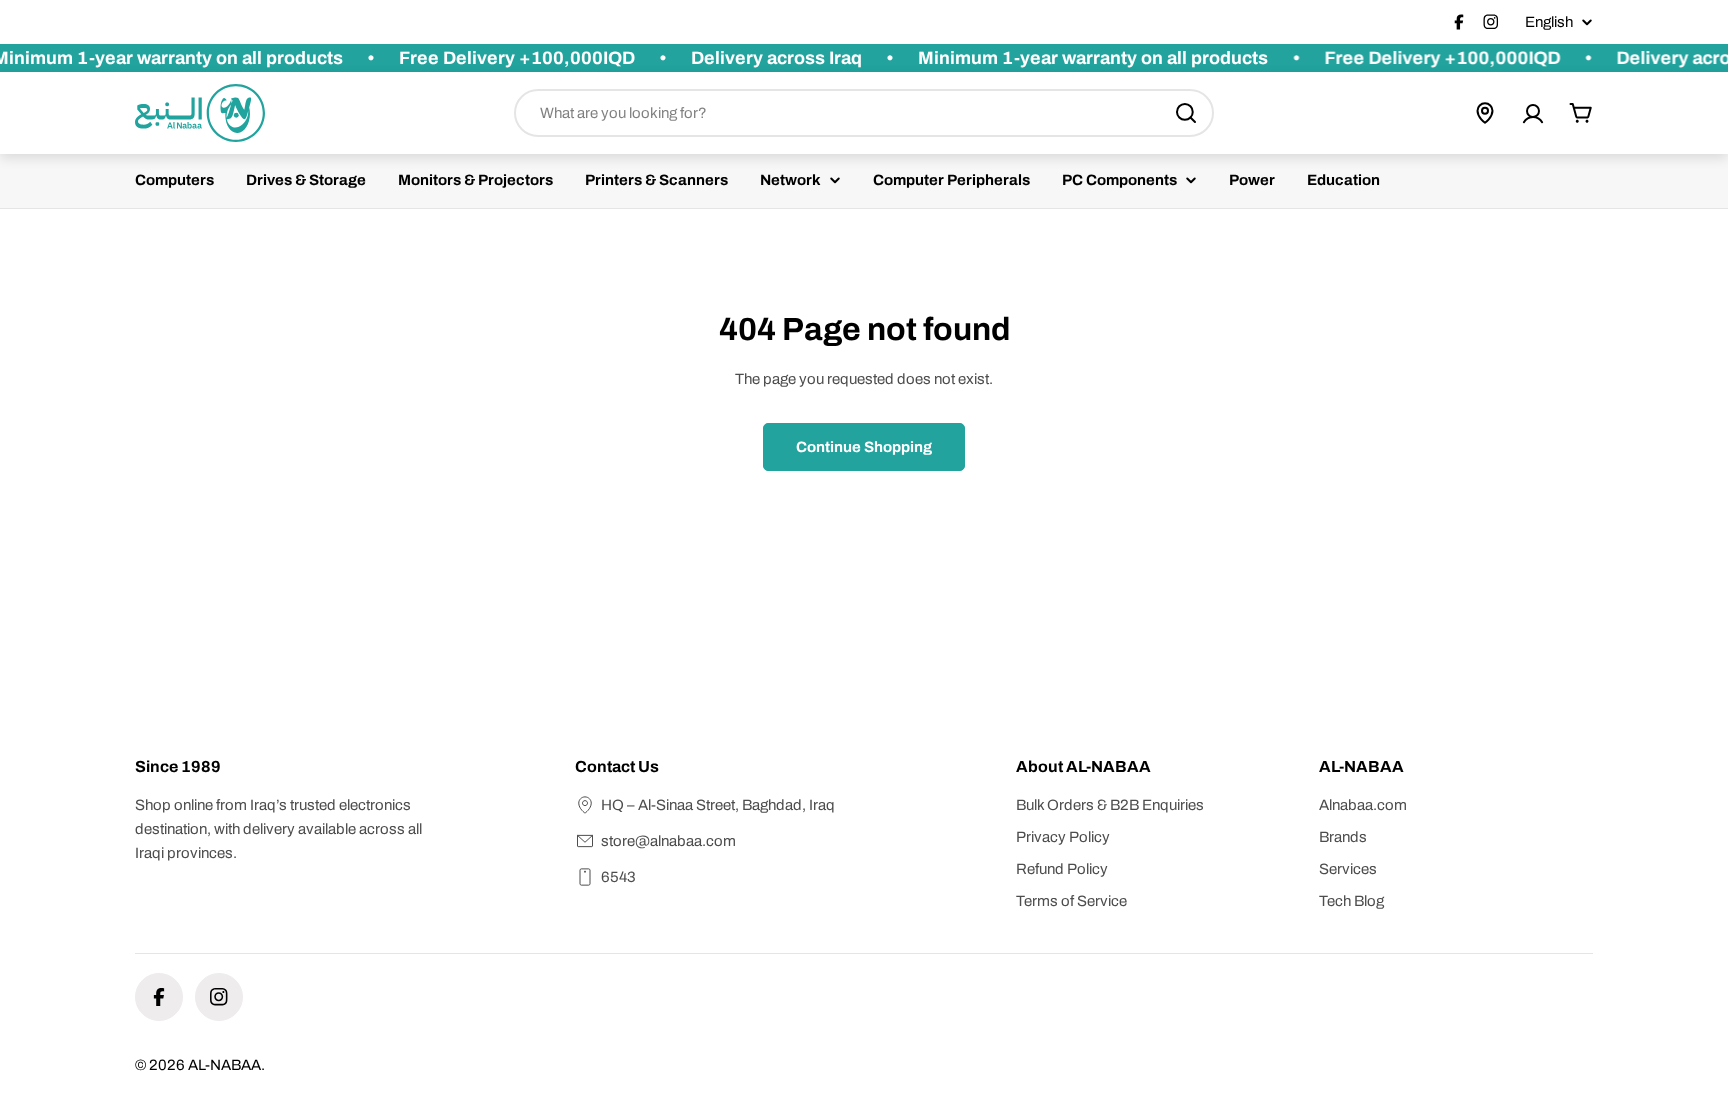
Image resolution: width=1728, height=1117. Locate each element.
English (1549, 22)
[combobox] (864, 113)
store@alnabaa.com (668, 841)
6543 (618, 877)
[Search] (1186, 113)
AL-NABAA (224, 1065)
